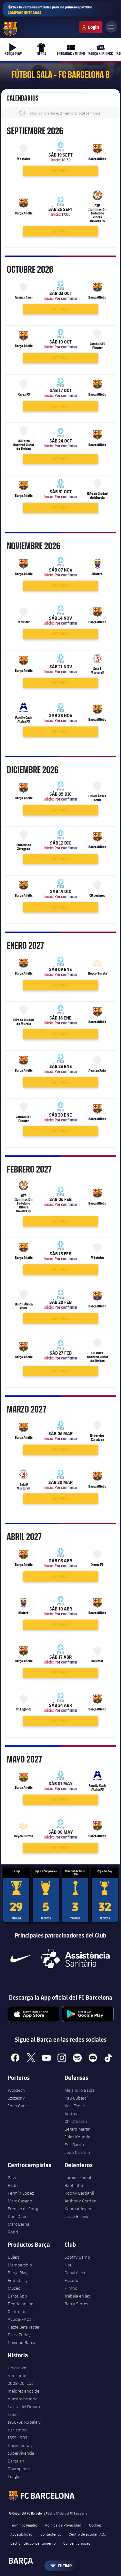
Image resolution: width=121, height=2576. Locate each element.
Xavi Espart (75, 2106)
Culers (90, 27)
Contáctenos (51, 2534)
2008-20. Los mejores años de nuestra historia (24, 2391)
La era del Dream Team (24, 2410)
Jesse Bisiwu (76, 2216)
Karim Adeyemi (79, 2209)
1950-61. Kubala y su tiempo (24, 2426)
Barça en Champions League (19, 2469)
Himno (71, 2288)
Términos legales (24, 2525)
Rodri (13, 2232)
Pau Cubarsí (76, 2098)
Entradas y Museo (18, 2284)
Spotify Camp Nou (77, 2261)
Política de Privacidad (63, 2525)
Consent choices (77, 2543)
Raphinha (74, 2185)
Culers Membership (20, 2261)
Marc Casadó (20, 2201)
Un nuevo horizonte (17, 2372)
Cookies (95, 2525)
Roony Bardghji (79, 2193)
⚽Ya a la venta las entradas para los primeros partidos (50, 10)
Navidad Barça (21, 2342)
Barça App (17, 2296)
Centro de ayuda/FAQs (87, 2534)
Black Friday (19, 2335)
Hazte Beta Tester (24, 2327)
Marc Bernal (19, 2224)
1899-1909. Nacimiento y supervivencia (21, 2445)
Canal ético (75, 2273)
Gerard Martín (78, 2129)
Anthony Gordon (81, 2201)
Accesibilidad (21, 2534)
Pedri (13, 2185)
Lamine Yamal (78, 2178)
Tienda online (20, 2304)
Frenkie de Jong (23, 2209)
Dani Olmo (18, 2216)
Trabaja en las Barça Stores (77, 2300)
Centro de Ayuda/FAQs (20, 2315)
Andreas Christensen (76, 2117)
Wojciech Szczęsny (16, 2094)
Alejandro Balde (80, 2090)
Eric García (74, 2145)
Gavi (12, 2178)
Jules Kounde (77, 2137)
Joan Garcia (19, 2106)
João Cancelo (77, 2152)
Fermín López (21, 2193)
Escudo (71, 2280)
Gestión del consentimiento (33, 2543)
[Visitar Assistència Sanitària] (75, 1959)
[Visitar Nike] (21, 1959)
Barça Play (18, 2273)
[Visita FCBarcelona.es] (10, 29)
